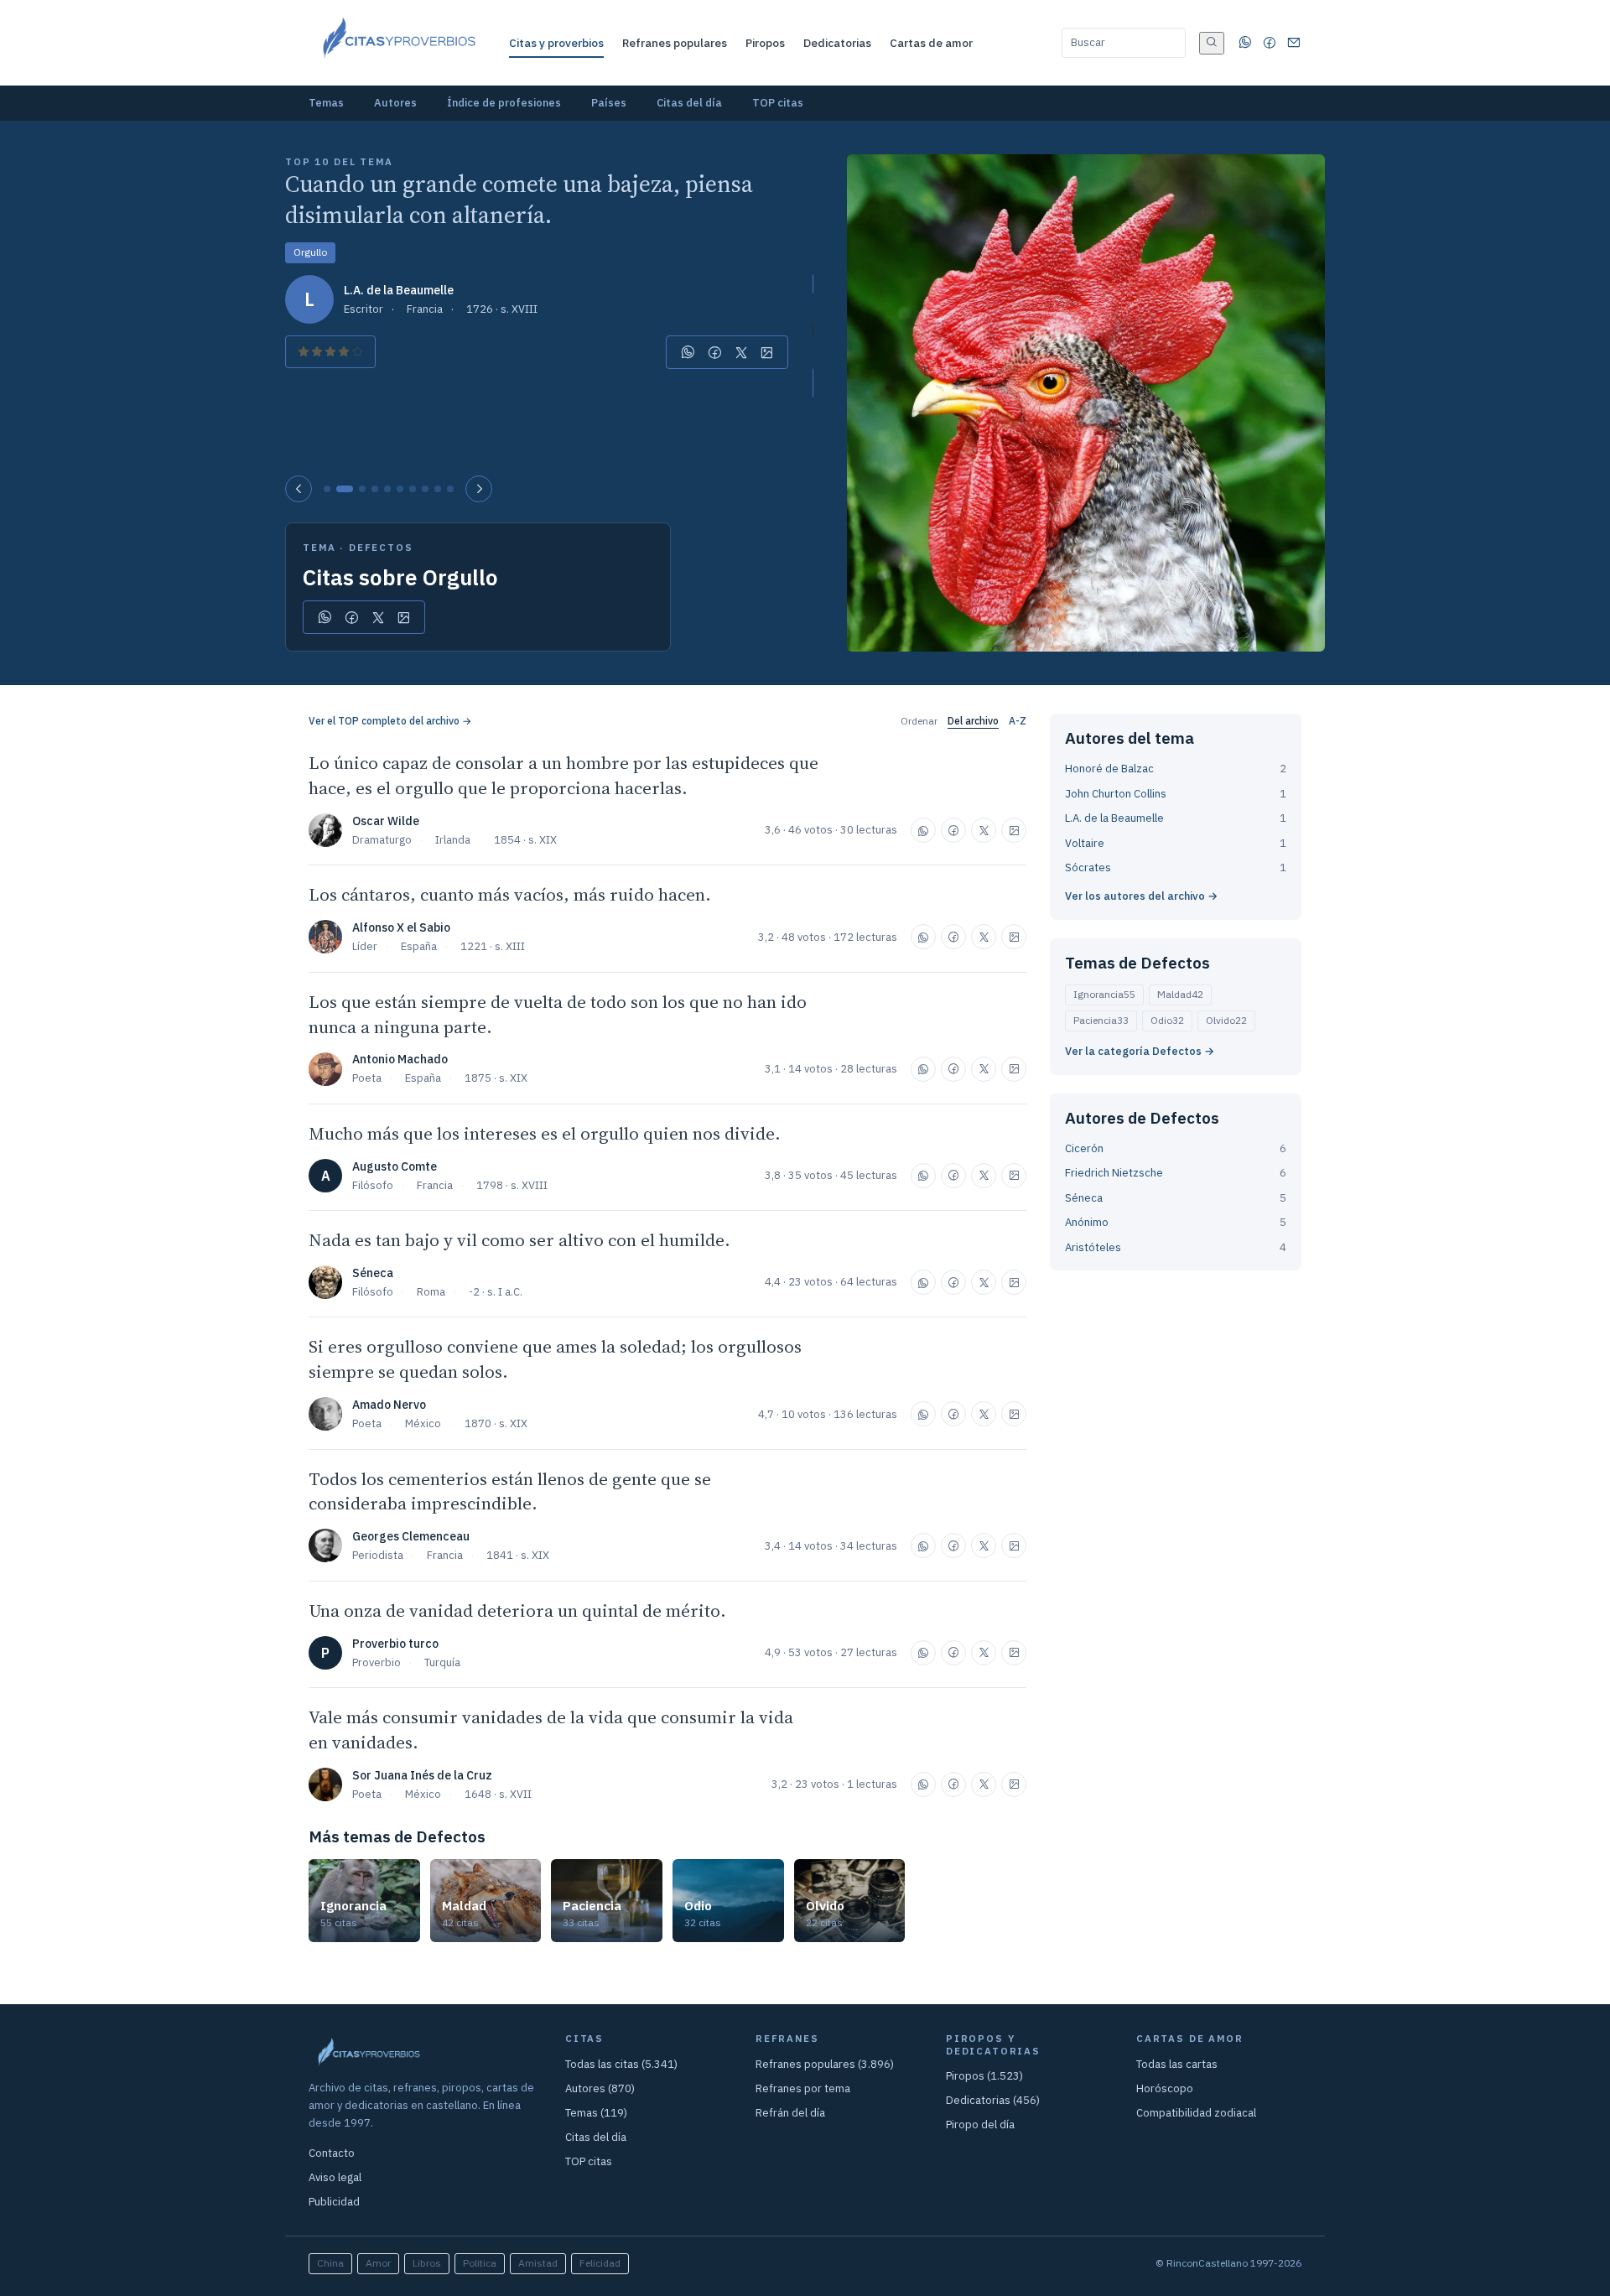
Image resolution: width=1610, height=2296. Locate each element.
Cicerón (1084, 1148)
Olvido (1226, 1020)
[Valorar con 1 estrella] (304, 352)
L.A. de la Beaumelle (399, 290)
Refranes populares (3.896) (825, 2064)
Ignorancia (1104, 994)
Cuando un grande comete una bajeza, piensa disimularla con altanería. (519, 200)
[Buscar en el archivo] (1212, 43)
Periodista (378, 1555)
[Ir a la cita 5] (387, 489)
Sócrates (1088, 867)
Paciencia (1101, 1020)
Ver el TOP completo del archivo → (390, 721)
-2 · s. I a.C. (496, 1292)
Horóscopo (1165, 2088)
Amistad (538, 2263)
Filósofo (373, 1185)
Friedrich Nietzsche (1114, 1173)
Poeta (367, 1078)
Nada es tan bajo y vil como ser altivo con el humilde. (519, 1240)
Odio (1167, 1020)
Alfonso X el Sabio (401, 927)
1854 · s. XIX (525, 840)
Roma (431, 1292)
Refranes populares (675, 43)
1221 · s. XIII (493, 946)
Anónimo (1087, 1222)
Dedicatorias (837, 43)
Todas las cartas (1177, 2064)
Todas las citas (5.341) (621, 2064)
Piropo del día (980, 2125)
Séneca (373, 1273)
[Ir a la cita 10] (450, 489)
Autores (395, 103)
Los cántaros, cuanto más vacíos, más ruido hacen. (510, 894)
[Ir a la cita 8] (425, 489)
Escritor (364, 309)
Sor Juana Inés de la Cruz (422, 1775)
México (423, 1423)
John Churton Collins (1116, 794)
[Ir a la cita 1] (327, 489)
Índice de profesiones (504, 103)
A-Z (1018, 721)
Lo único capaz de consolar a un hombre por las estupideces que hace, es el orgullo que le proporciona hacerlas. (563, 775)
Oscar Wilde (386, 821)
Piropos (765, 43)
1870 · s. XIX (496, 1423)
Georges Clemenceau (411, 1536)
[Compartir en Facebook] (715, 352)
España (419, 946)
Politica (480, 2263)
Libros (427, 2263)
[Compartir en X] (741, 352)
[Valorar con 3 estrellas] (330, 352)
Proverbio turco (395, 1644)
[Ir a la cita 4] (375, 489)
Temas (326, 103)
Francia (425, 309)
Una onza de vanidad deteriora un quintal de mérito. (517, 1610)
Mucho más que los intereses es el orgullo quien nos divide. (545, 1133)
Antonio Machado (400, 1059)
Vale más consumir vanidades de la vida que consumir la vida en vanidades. (551, 1730)
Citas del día (689, 103)
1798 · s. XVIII (512, 1185)
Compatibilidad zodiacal (1196, 2113)
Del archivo (973, 721)
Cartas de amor (931, 43)
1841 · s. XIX (518, 1555)
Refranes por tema (803, 2088)
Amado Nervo (389, 1405)
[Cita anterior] (299, 489)
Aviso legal (335, 2177)
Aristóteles (1093, 1247)
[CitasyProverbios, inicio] (398, 43)
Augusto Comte (395, 1166)
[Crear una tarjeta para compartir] (767, 352)
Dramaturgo (382, 840)
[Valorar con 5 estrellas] (357, 352)
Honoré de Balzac (1109, 769)
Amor (378, 2263)
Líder (365, 946)
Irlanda (453, 840)
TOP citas (778, 103)
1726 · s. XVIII (502, 309)
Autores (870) (600, 2088)
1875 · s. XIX (496, 1078)
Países (609, 103)
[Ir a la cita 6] (400, 489)
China (330, 2263)
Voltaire (1085, 843)
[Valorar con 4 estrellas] (344, 352)
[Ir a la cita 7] (413, 489)
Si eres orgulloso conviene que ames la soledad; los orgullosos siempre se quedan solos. (555, 1359)
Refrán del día (790, 2113)
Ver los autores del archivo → (1141, 896)
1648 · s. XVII (498, 1794)
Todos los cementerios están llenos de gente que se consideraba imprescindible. (510, 1491)
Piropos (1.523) (984, 2076)
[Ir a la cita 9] (438, 489)
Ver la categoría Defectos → (1140, 1051)
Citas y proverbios (556, 43)
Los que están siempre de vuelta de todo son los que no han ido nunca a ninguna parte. (558, 1014)
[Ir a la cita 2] (345, 489)
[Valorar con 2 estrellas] (317, 352)
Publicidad (334, 2202)
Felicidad (600, 2263)
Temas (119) (596, 2113)
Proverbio (377, 1662)
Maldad (1180, 994)
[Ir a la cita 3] (362, 489)
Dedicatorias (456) (993, 2100)
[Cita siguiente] (479, 489)
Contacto (332, 2153)
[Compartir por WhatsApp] (688, 352)
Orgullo (310, 252)
